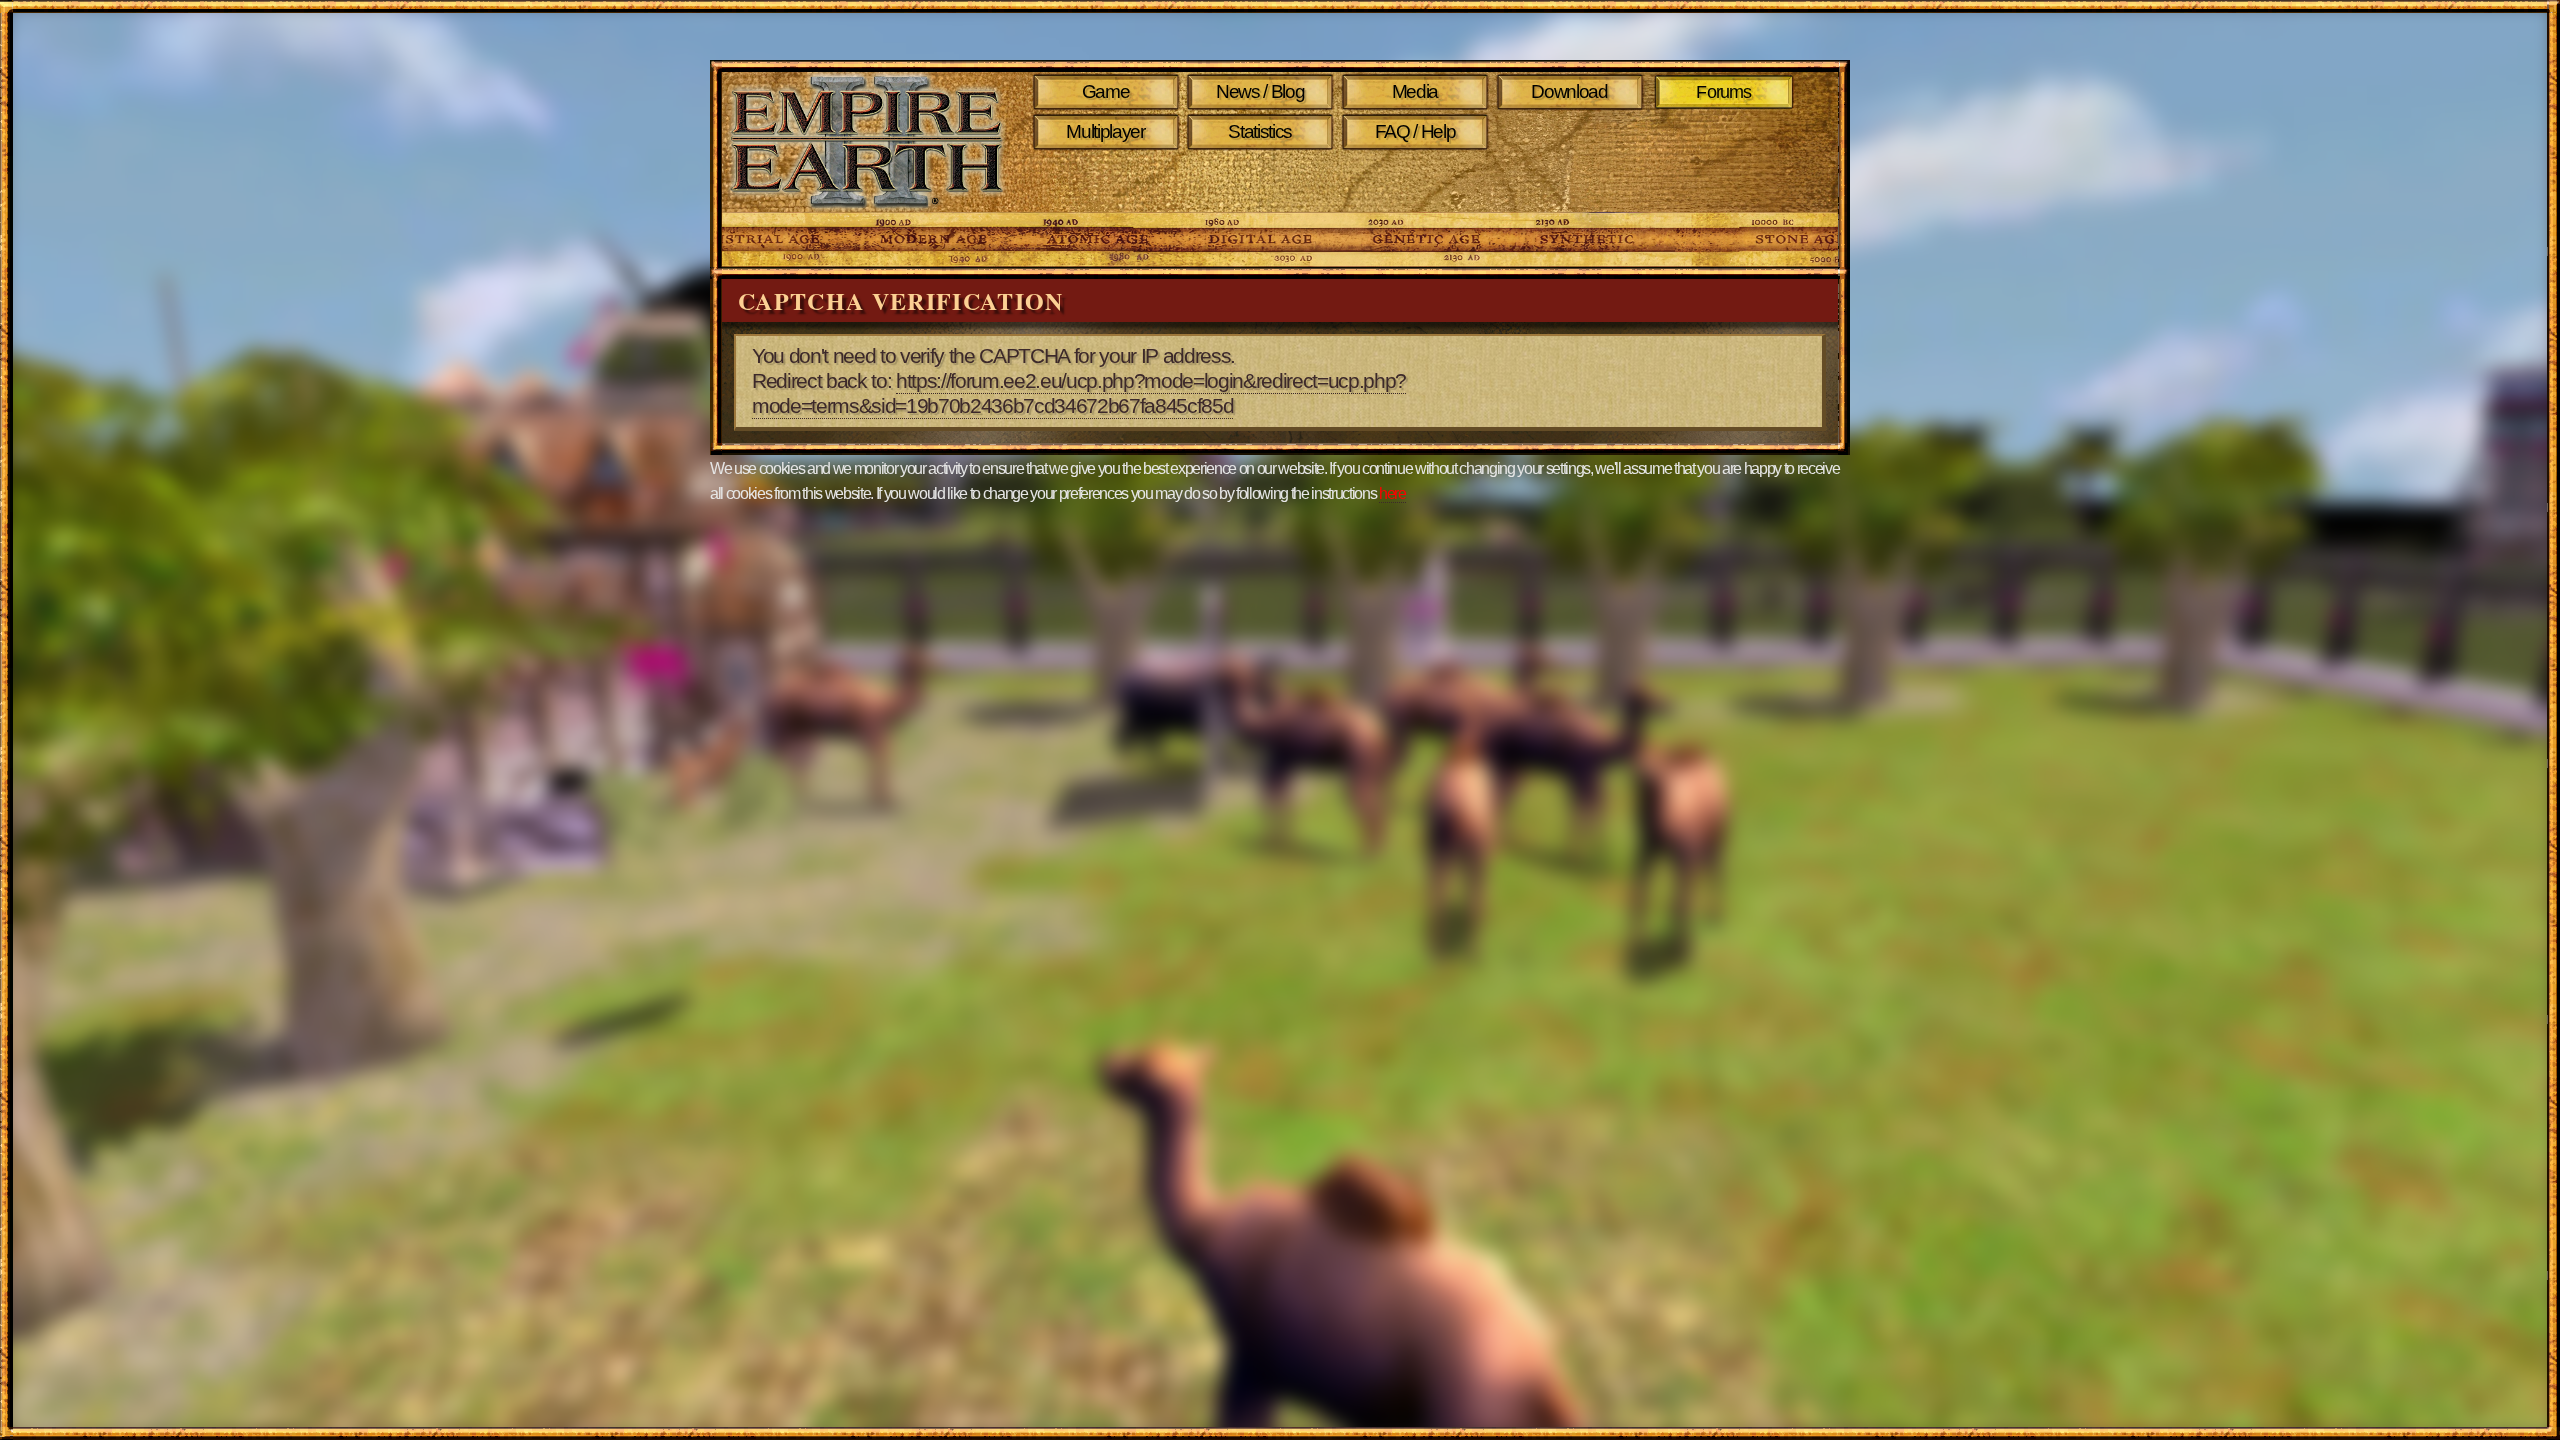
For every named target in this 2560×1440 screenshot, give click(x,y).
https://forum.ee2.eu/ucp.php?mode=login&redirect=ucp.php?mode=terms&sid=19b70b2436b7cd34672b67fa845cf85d (1079, 393)
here (1392, 493)
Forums (1724, 92)
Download (1569, 91)
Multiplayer (1105, 131)
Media (1415, 91)
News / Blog (1260, 91)
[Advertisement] (1418, 182)
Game (1106, 91)
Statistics (1260, 131)
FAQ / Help (1415, 131)
